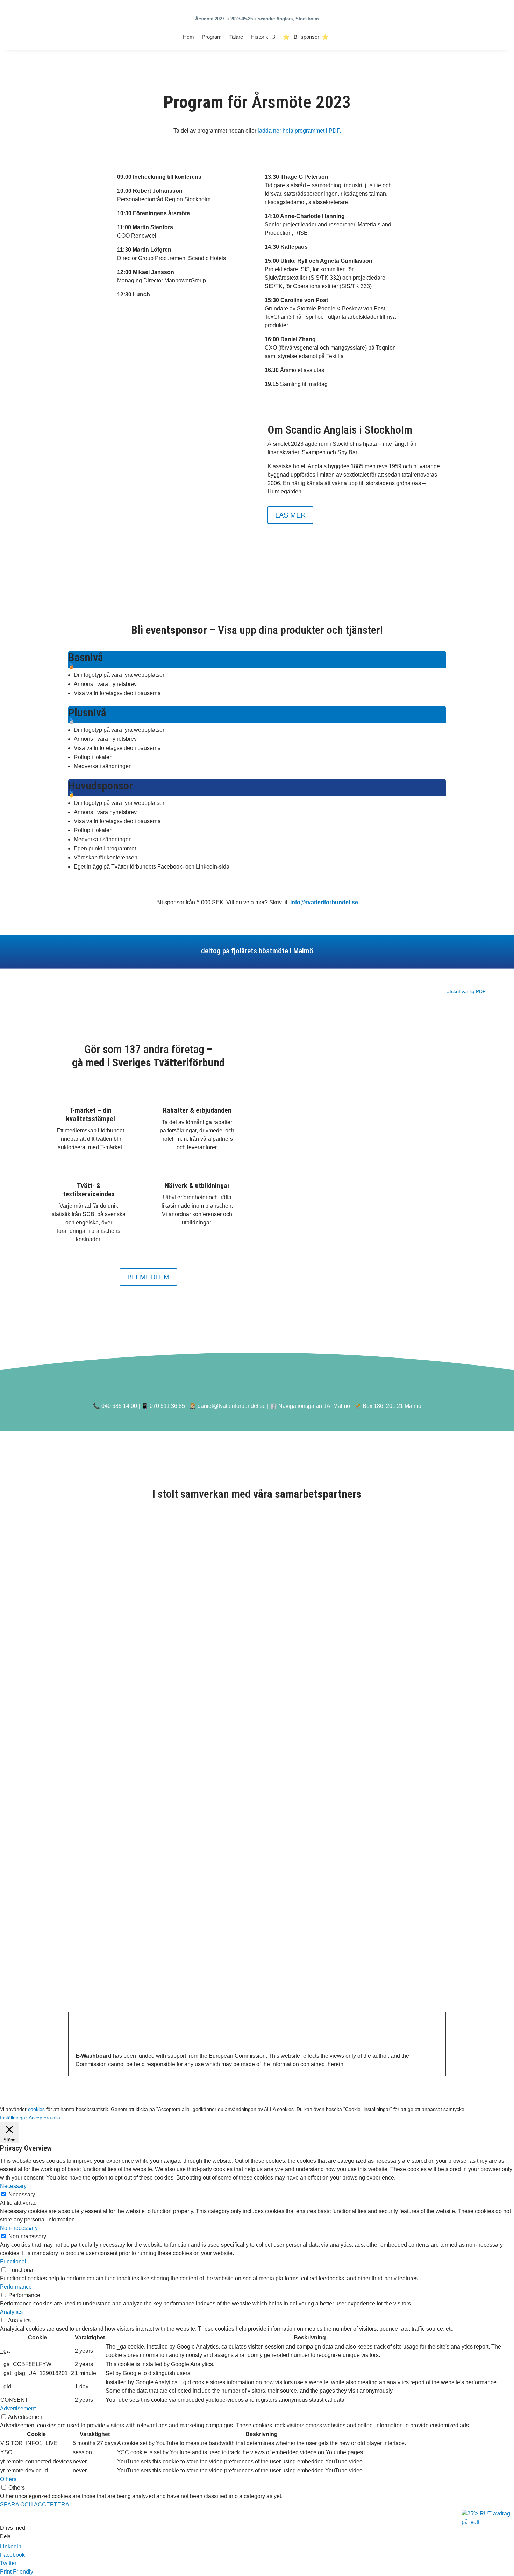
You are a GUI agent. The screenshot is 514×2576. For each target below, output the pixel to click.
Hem (188, 37)
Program (212, 37)
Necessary (22, 2194)
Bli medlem (148, 1277)
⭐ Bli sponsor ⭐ (307, 37)
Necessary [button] (13, 2186)
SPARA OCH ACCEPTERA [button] (35, 2504)
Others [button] (8, 2479)
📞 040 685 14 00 (115, 1406)
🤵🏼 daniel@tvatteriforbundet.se (227, 1406)
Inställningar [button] (13, 2118)
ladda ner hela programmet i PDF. (299, 131)
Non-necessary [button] (19, 2228)
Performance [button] (16, 2287)
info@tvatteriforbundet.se (324, 902)
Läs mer (290, 515)
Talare (236, 37)
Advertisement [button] (18, 2409)
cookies (36, 2109)
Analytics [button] (11, 2312)
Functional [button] (13, 2262)
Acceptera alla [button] (44, 2118)
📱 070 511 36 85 (163, 1406)
